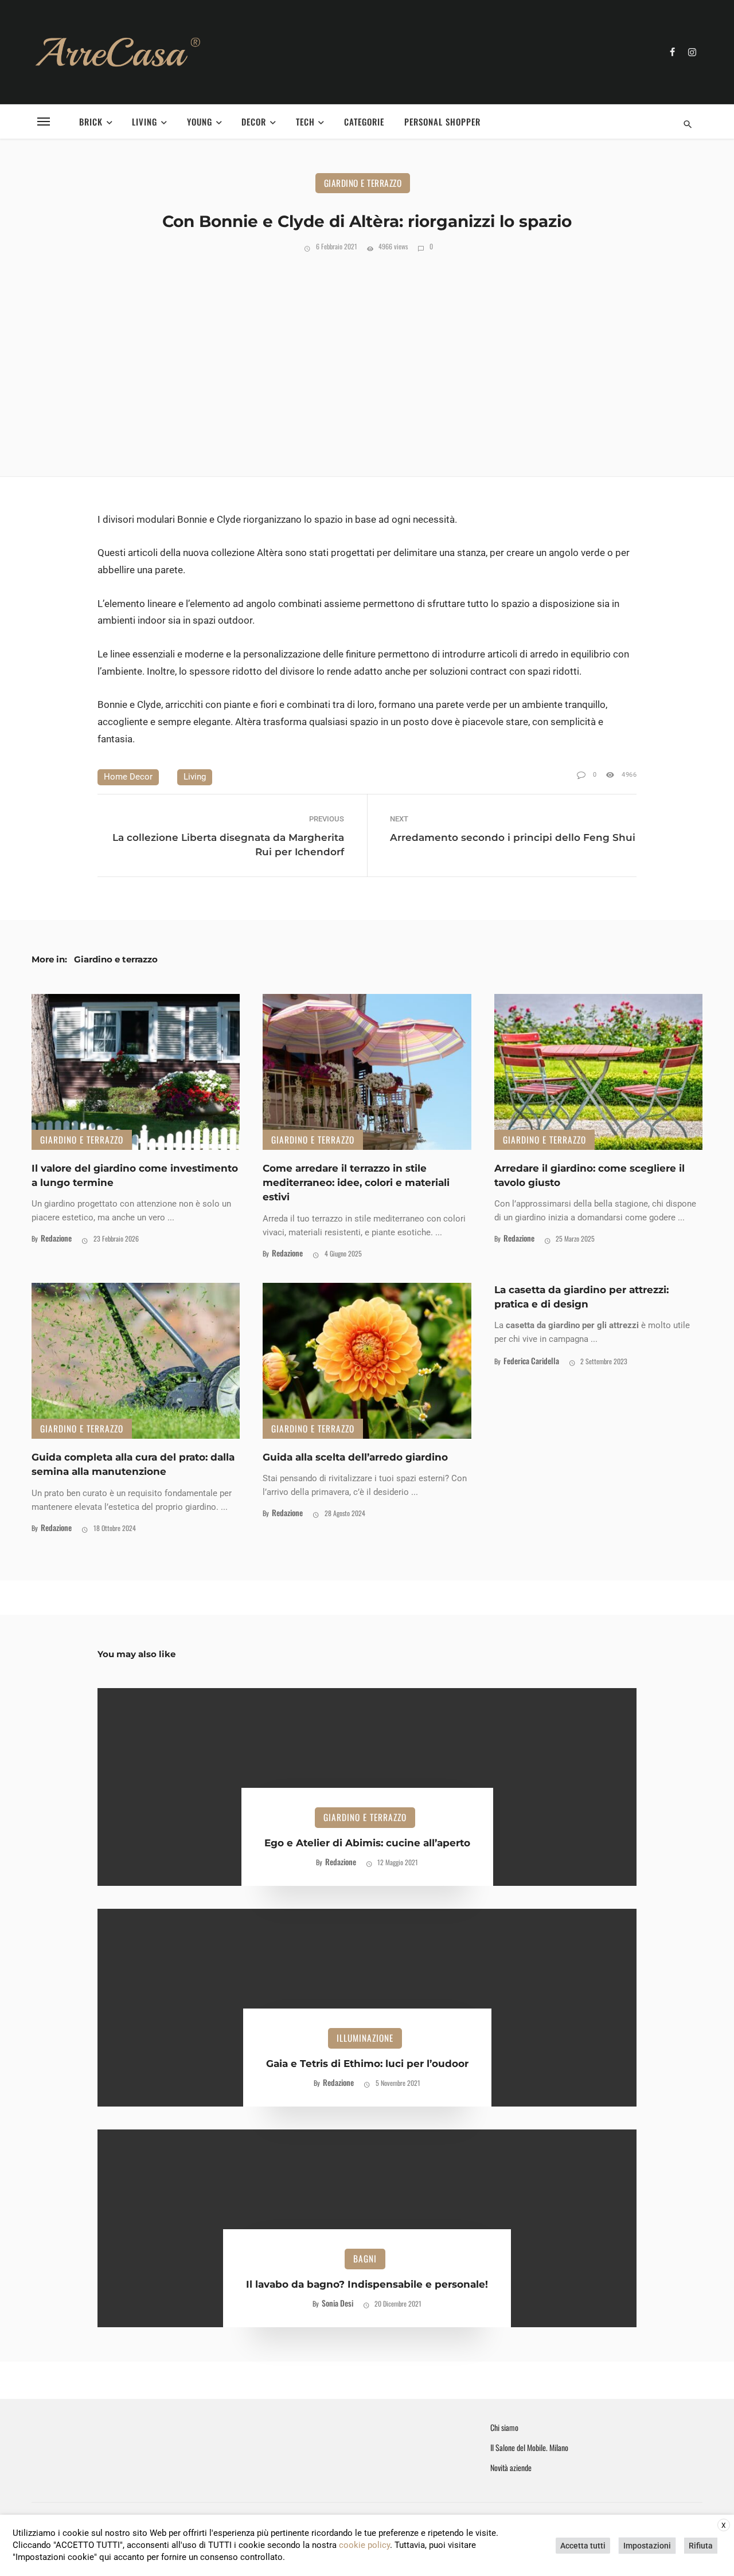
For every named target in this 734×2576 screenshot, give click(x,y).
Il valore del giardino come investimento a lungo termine (135, 1175)
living (195, 777)
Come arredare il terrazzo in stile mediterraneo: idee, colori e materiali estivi (356, 1183)
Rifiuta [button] (701, 2546)
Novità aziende (511, 2468)
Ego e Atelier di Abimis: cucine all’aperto (367, 1843)
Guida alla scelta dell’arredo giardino (355, 1457)
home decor (128, 777)
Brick (91, 122)
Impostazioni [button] (647, 2546)
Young (200, 122)
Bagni (365, 2258)
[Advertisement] (367, 362)
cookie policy (364, 2545)
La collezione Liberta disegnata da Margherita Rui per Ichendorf (228, 845)
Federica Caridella (531, 1361)
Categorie (364, 122)
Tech (305, 122)
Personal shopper (442, 122)
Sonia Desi (337, 2303)
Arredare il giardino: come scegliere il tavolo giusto (589, 1175)
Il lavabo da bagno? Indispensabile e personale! (367, 2284)
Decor (254, 122)
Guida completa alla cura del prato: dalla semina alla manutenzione (133, 1464)
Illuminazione (365, 2038)
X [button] (724, 2526)
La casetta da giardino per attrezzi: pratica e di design (581, 1297)
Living (145, 122)
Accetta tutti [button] (583, 2546)
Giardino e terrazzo (363, 183)
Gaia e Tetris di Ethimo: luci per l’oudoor (367, 2064)
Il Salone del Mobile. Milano (529, 2448)
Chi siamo (504, 2428)
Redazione (56, 1238)
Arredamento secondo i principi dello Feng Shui (513, 837)
